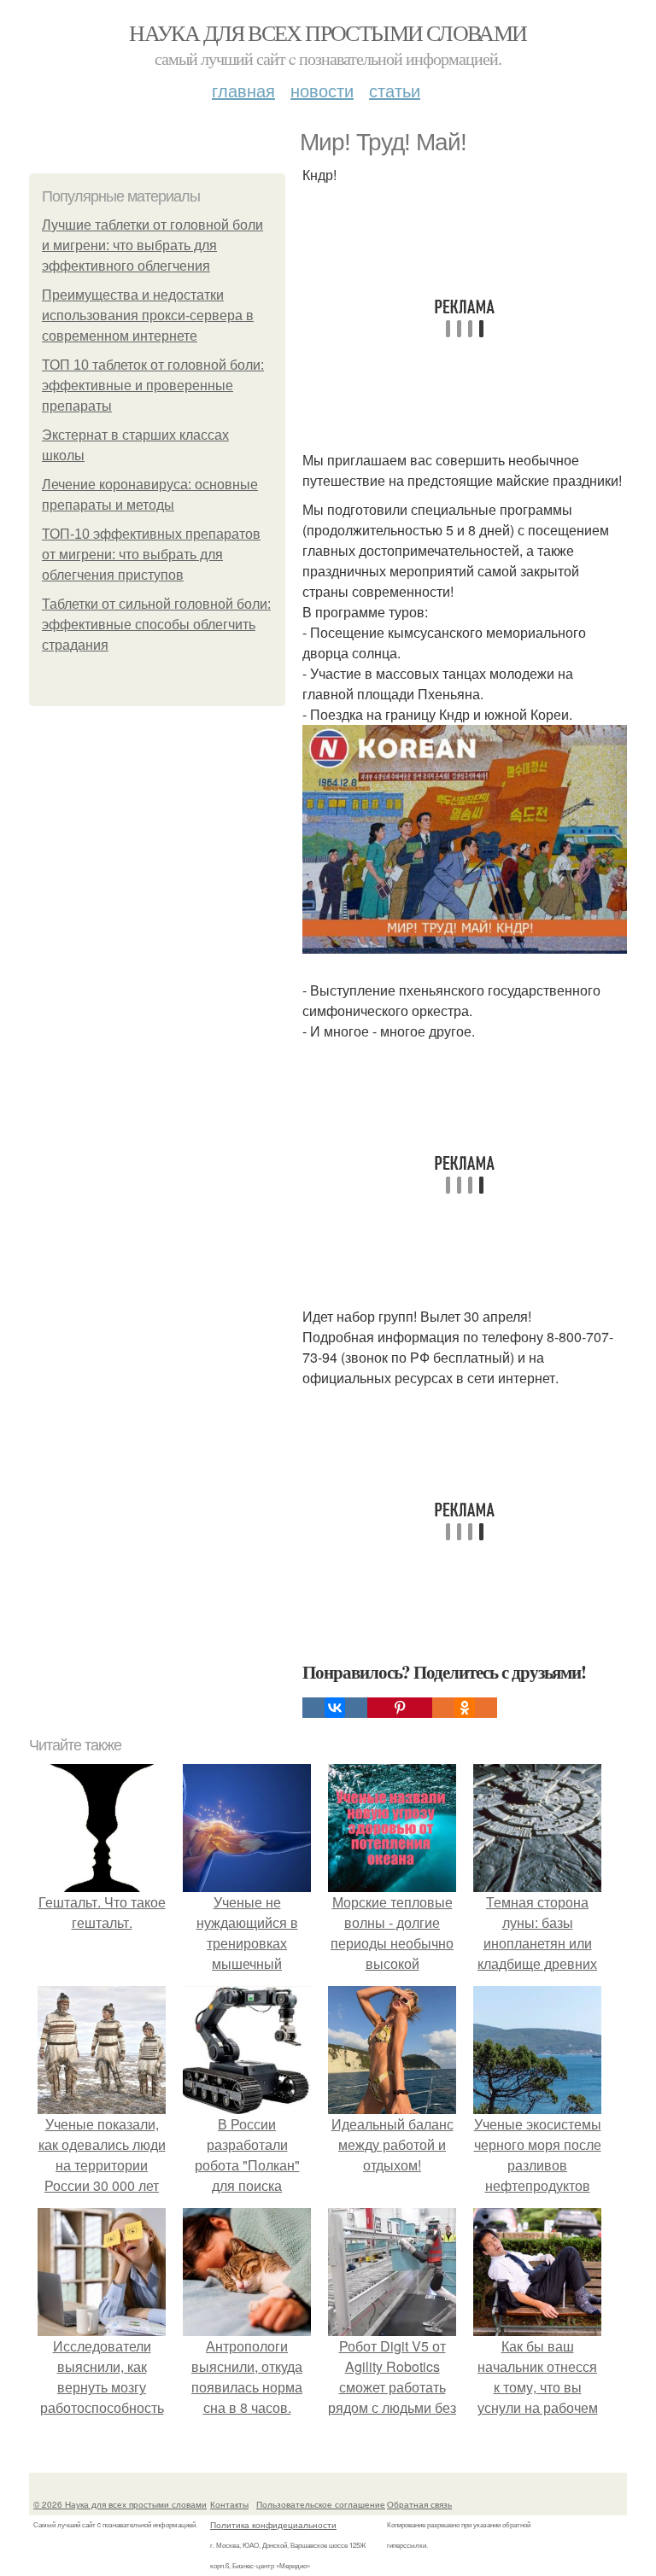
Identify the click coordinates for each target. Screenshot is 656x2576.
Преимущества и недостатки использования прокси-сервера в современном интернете (148, 315)
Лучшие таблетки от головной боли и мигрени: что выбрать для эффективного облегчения (152, 245)
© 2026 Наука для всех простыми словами (120, 2504)
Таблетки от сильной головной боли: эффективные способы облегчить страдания (156, 625)
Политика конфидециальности (273, 2525)
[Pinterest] (400, 1708)
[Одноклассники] (465, 1708)
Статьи (395, 90)
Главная (243, 90)
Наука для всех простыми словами (328, 32)
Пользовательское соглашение (321, 2504)
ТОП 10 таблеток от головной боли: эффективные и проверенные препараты (153, 386)
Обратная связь (419, 2504)
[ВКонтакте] (335, 1708)
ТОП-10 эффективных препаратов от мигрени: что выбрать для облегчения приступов (151, 555)
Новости (322, 90)
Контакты (229, 2504)
